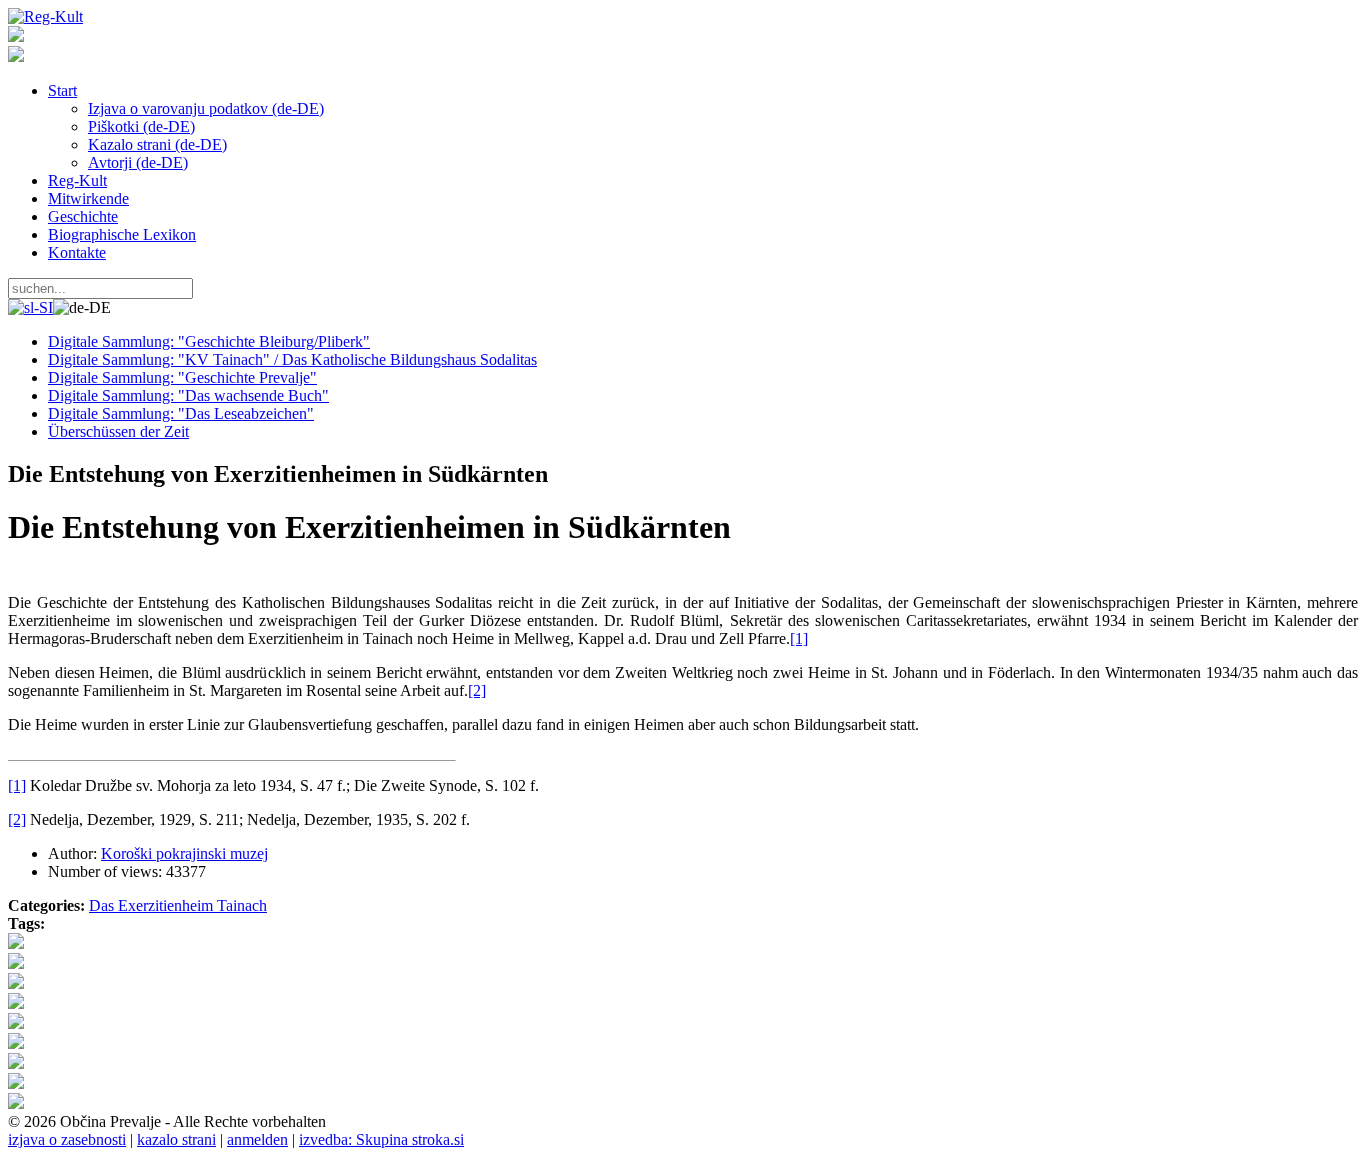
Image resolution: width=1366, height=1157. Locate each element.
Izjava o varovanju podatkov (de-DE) (206, 108)
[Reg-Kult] (45, 16)
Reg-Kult (77, 180)
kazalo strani (176, 1139)
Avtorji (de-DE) (138, 162)
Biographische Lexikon (122, 234)
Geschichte (83, 216)
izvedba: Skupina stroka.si (381, 1139)
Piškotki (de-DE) (141, 126)
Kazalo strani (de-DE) (157, 144)
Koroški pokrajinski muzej (184, 853)
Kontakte (77, 252)
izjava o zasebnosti (67, 1139)
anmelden (257, 1139)
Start (62, 90)
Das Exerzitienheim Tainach (178, 905)
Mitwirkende (88, 198)
